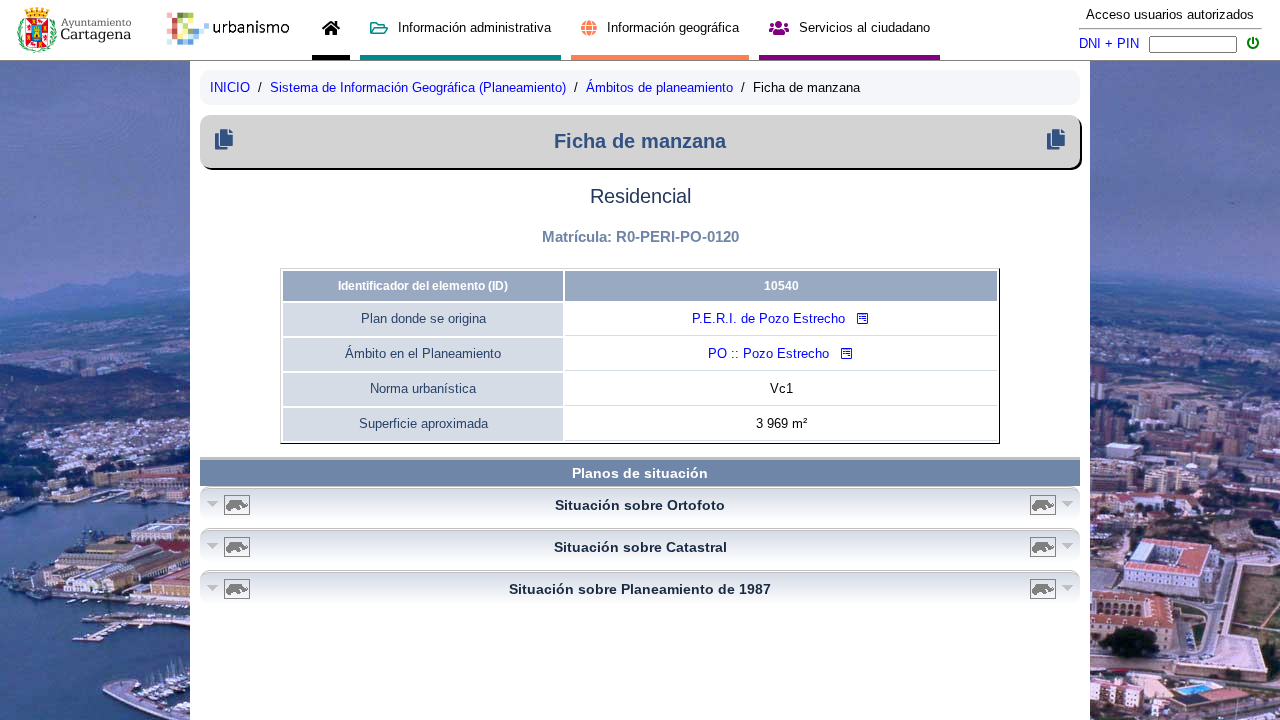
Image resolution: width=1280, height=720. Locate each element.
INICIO (230, 87)
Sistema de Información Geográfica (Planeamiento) (418, 87)
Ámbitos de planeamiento (659, 87)
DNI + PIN (1109, 43)
